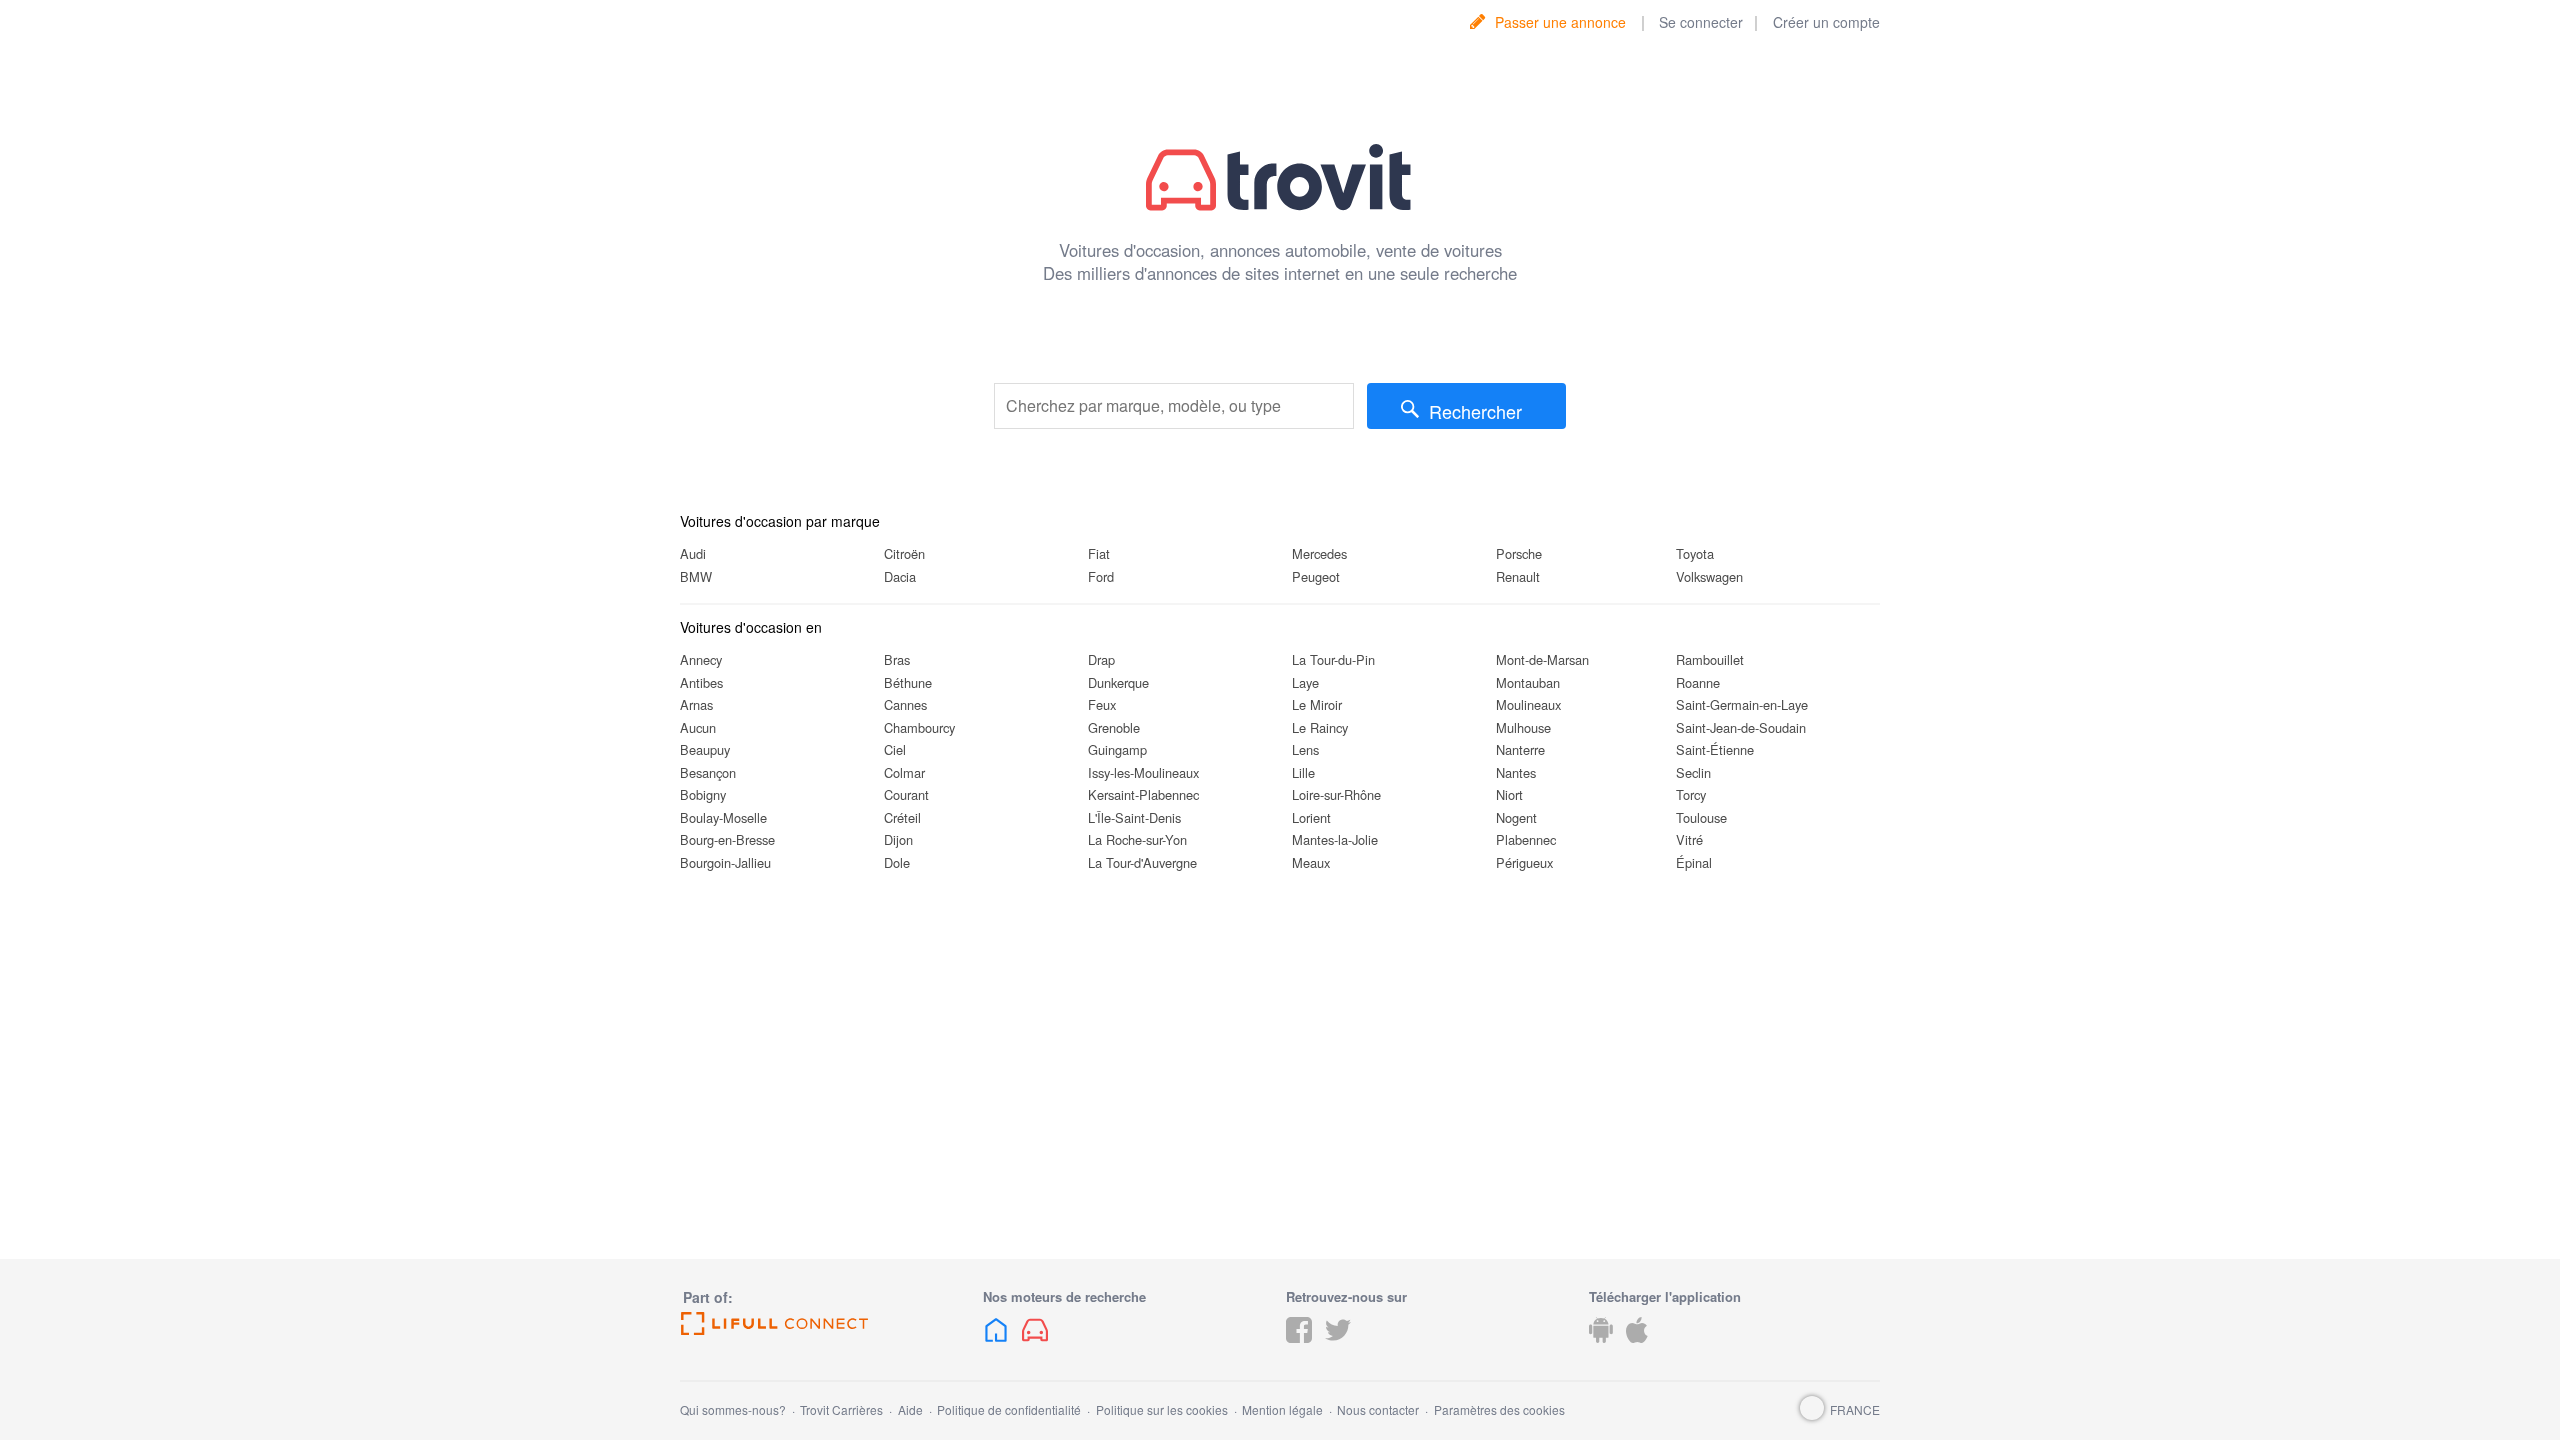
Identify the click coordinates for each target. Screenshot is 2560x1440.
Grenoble (1114, 727)
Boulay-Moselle (723, 817)
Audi (693, 553)
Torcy (1691, 794)
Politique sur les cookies (1162, 1409)
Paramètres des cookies (1499, 1409)
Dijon (898, 839)
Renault (1518, 576)
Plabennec (1526, 839)
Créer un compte (1826, 22)
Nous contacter (1378, 1409)
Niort (1509, 794)
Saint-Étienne (1715, 749)
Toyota (1695, 553)
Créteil (902, 817)
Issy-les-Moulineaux (1143, 772)
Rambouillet (1710, 659)
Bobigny (703, 794)
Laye (1305, 682)
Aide (910, 1409)
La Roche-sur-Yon (1137, 839)
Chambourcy (919, 727)
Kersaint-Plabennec (1143, 794)
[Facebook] (1299, 1345)
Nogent (1516, 817)
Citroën (904, 553)
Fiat (1099, 553)
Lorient (1311, 817)
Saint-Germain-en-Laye (1742, 704)
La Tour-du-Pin (1333, 659)
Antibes (701, 682)
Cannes (905, 704)
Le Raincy (1320, 727)
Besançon (708, 772)
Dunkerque (1118, 682)
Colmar (904, 772)
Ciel (895, 749)
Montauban (1528, 682)
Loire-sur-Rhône (1336, 794)
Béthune (908, 682)
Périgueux (1524, 862)
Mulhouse (1523, 727)
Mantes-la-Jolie (1335, 839)
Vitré (1689, 839)
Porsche (1519, 553)
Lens (1305, 749)
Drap (1101, 659)
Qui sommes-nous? (733, 1409)
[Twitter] (1338, 1345)
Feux (1102, 704)
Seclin (1693, 772)
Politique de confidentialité (1009, 1409)
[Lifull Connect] (825, 1324)
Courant (906, 794)
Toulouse (1701, 817)
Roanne (1698, 682)
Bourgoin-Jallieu (725, 862)
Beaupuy (705, 749)
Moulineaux (1528, 704)
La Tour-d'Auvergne (1142, 862)
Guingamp (1117, 749)
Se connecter (1701, 22)
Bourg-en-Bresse (727, 839)
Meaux (1311, 862)
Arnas (696, 704)
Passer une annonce (1560, 22)
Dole (897, 862)
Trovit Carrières (841, 1409)
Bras (897, 659)
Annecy (701, 659)
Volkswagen (1709, 576)
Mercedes (1319, 553)
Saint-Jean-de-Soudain (1741, 727)
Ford (1101, 576)
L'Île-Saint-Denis (1134, 817)
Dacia (900, 576)
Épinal (1694, 862)
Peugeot (1316, 576)
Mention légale (1282, 1409)
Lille (1303, 772)
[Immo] (996, 1345)
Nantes (1516, 772)
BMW (696, 576)
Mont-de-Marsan (1542, 659)
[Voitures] (1035, 1345)
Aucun (698, 727)
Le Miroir (1317, 704)
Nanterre (1520, 749)
